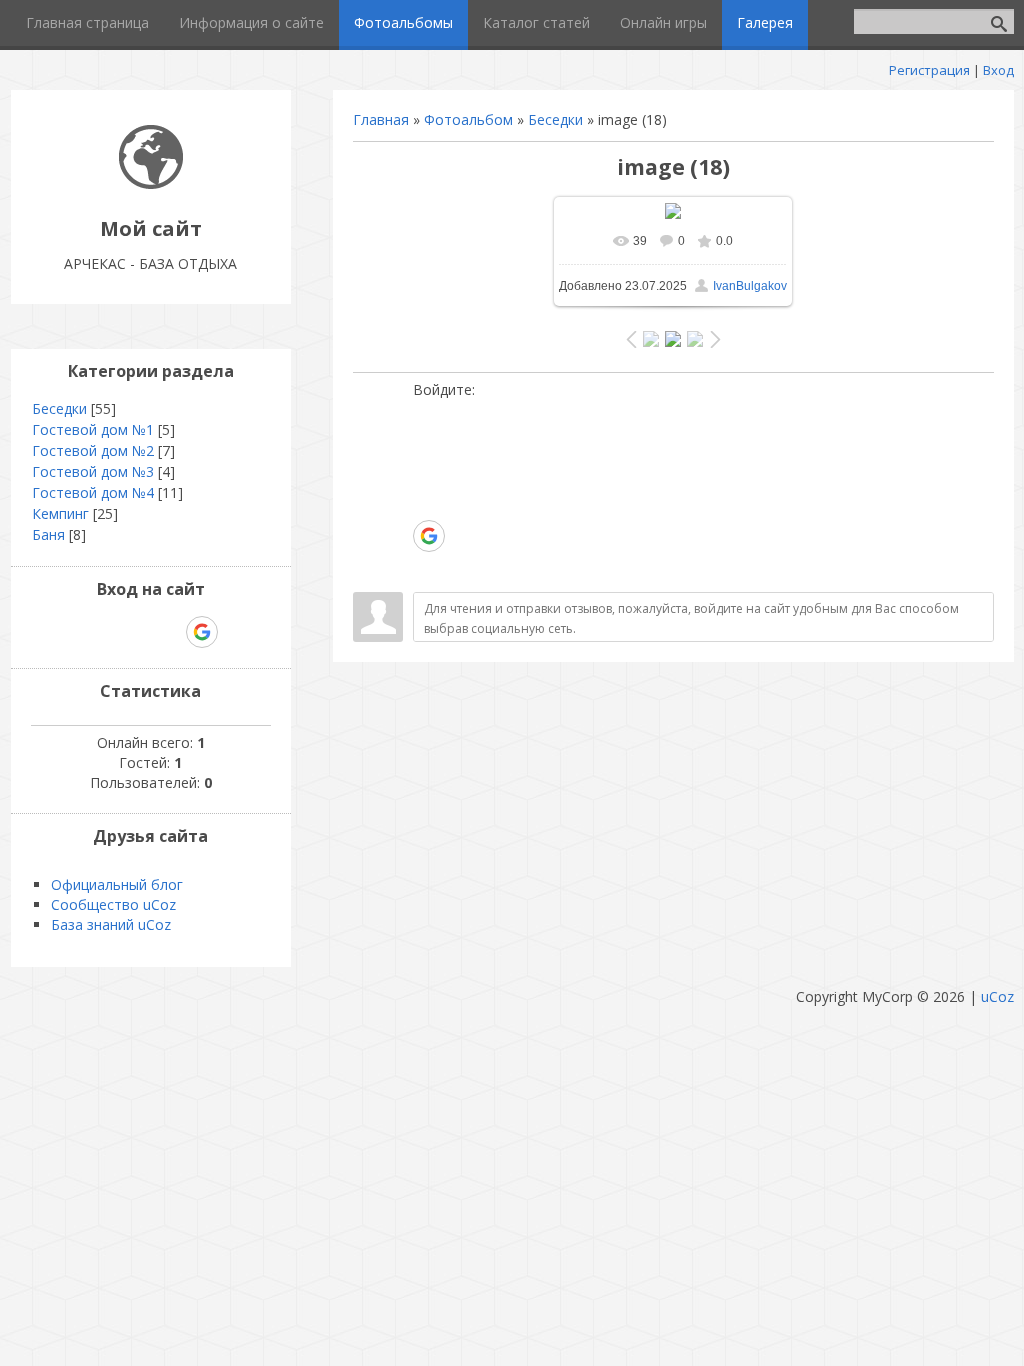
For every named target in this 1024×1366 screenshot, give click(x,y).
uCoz (997, 996)
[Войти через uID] (428, 415)
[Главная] (151, 183)
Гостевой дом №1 (93, 429)
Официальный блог (117, 884)
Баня (48, 534)
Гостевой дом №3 (93, 471)
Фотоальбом (468, 119)
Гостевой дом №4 (93, 492)
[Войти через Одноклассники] (428, 567)
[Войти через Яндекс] (428, 505)
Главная (381, 119)
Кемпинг (60, 513)
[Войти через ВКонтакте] (428, 445)
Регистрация (929, 70)
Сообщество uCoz (113, 904)
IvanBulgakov (750, 286)
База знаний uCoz (111, 924)
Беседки (555, 119)
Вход (998, 70)
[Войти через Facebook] (428, 475)
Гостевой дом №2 (93, 450)
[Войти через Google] (429, 536)
